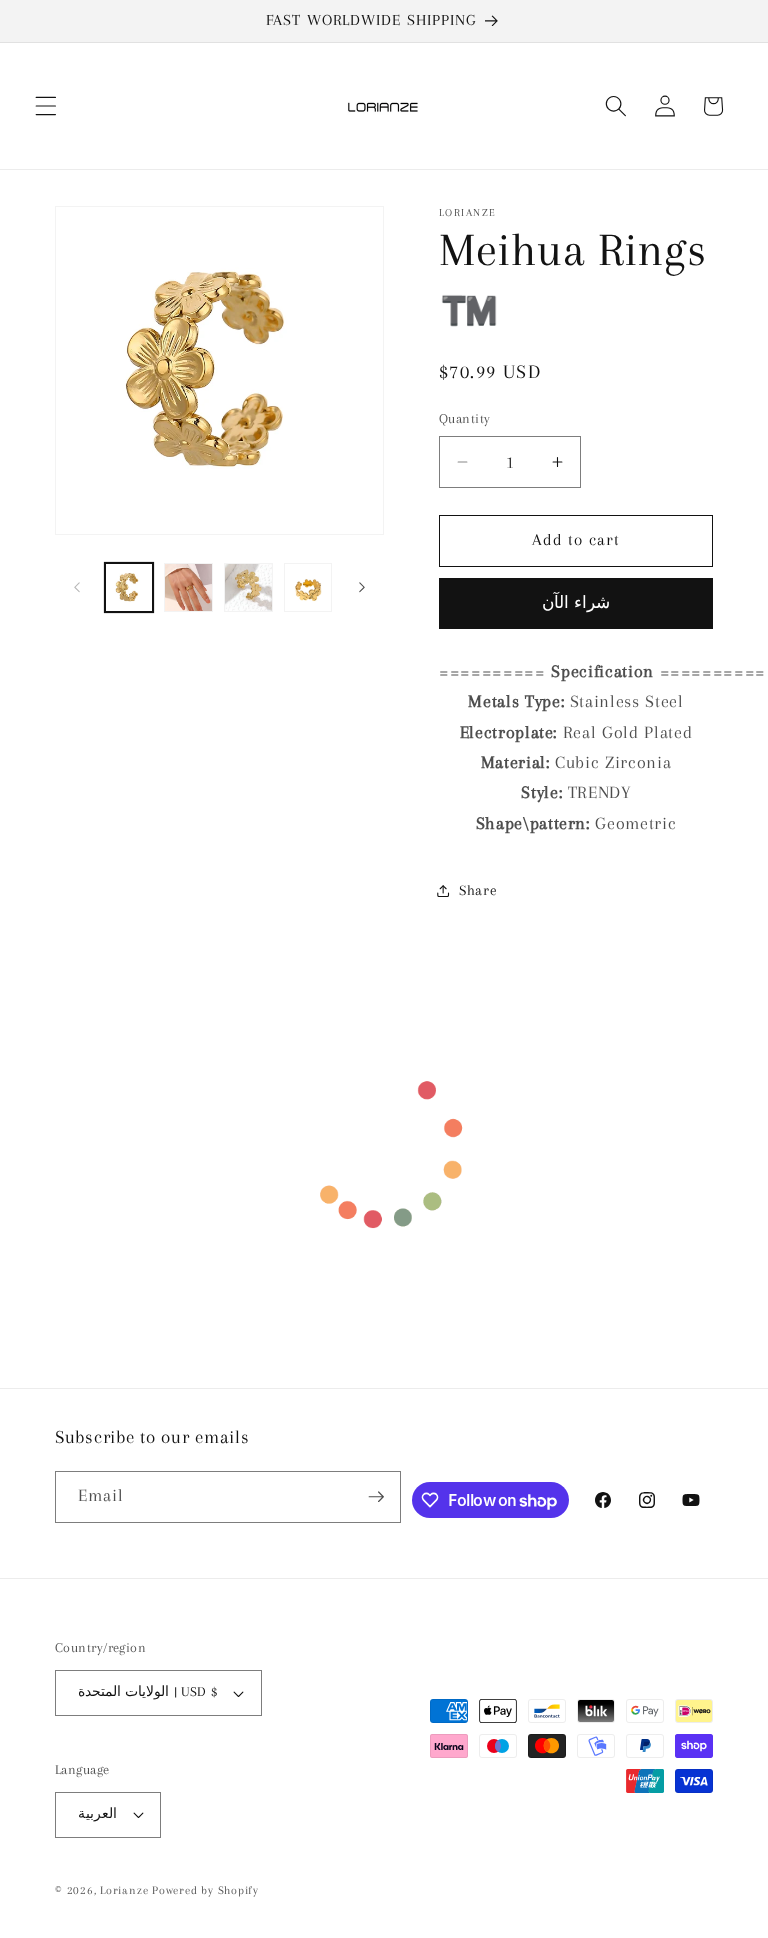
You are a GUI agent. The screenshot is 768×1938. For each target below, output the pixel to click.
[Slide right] (362, 587)
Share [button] (478, 890)
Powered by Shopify (205, 1890)
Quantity (465, 418)
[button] (46, 106)
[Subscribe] (376, 1497)
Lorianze (124, 1890)
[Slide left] (77, 587)
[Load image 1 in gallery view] (129, 587)
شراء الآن (576, 603)
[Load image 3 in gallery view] (248, 587)
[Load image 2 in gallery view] (188, 587)
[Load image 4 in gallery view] (308, 587)
